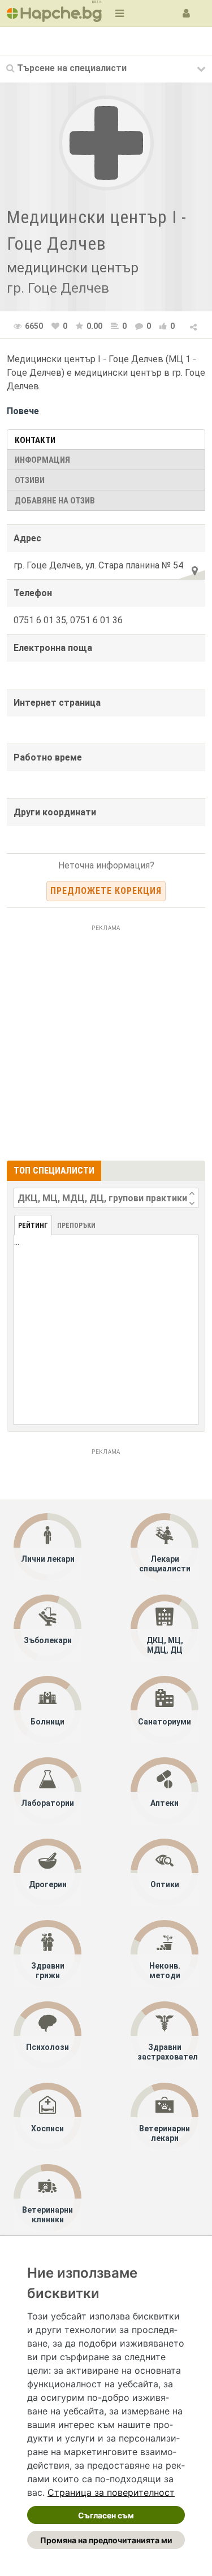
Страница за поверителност (111, 2492)
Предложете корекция (106, 891)
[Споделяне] (194, 325)
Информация (42, 460)
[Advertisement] (106, 1041)
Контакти (35, 440)
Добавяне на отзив (55, 501)
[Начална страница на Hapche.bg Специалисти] (54, 13)
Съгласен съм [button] (106, 2515)
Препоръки (76, 1226)
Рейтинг (33, 1226)
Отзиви (30, 480)
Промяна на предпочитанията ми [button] (106, 2540)
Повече (23, 411)
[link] (111, 2492)
